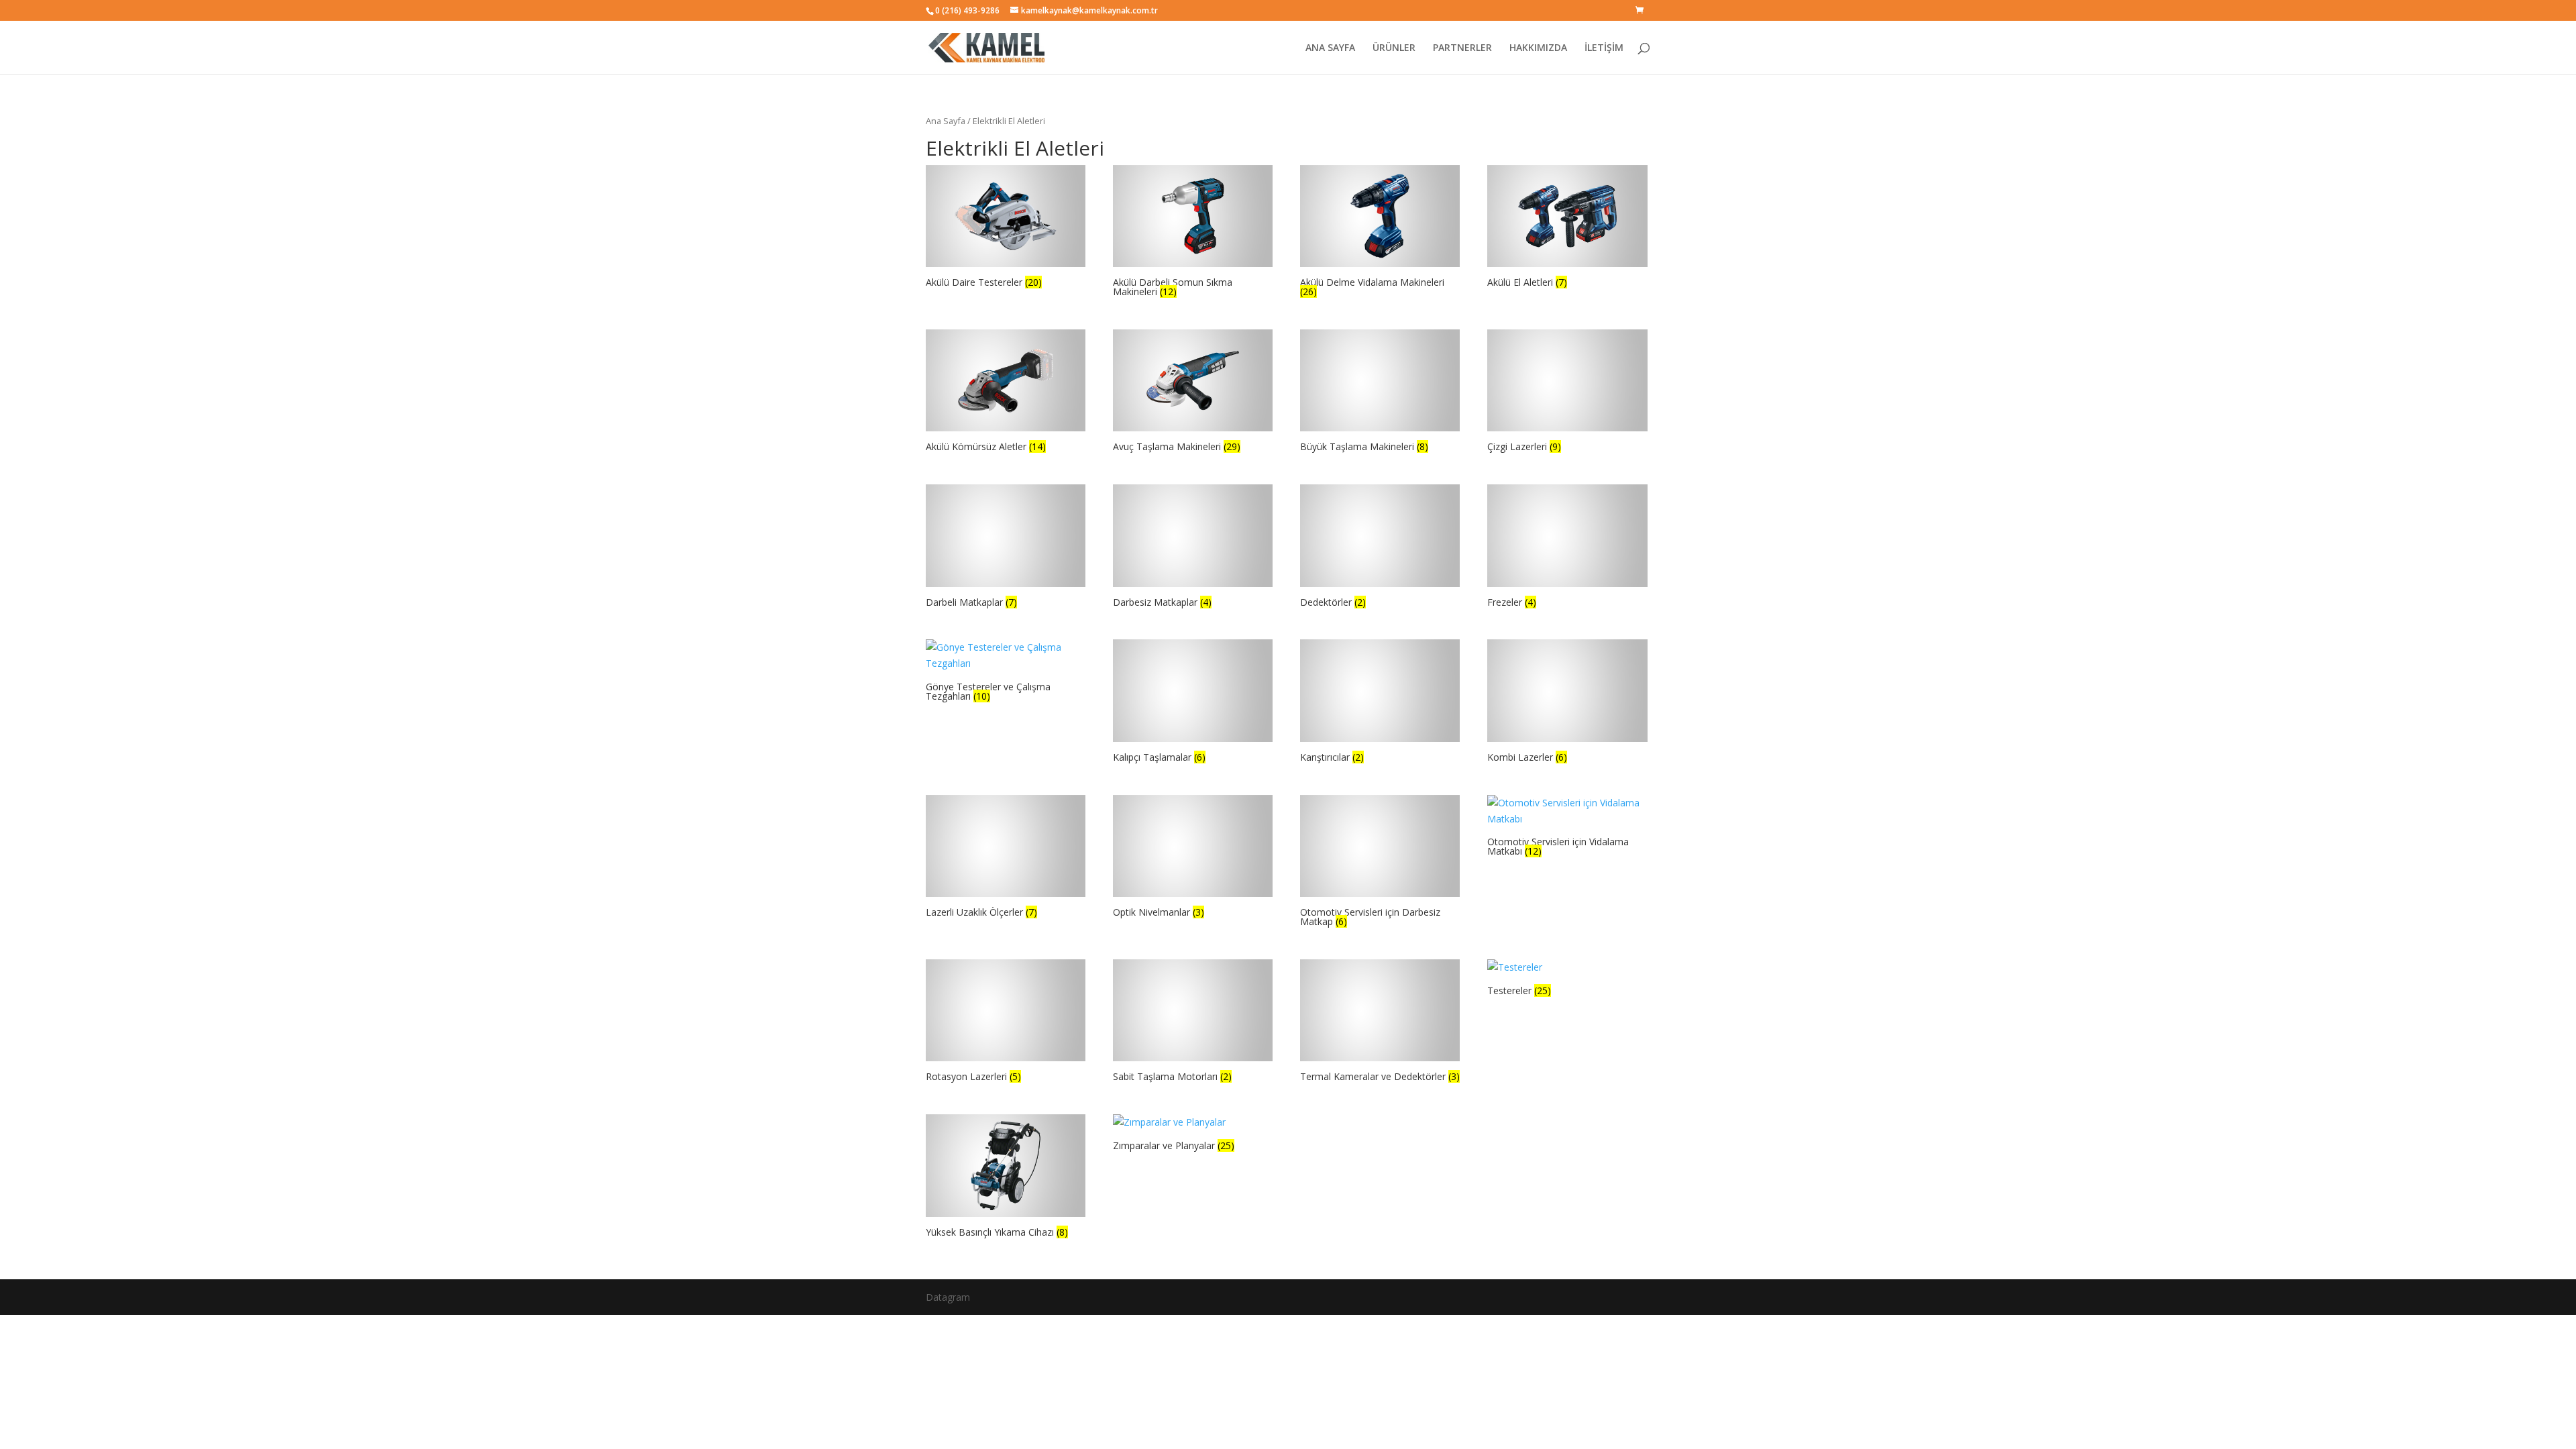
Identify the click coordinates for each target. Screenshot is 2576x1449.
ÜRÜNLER (1394, 48)
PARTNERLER (1462, 48)
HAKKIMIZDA (1538, 48)
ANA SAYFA (1330, 48)
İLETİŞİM (1604, 48)
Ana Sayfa (946, 121)
